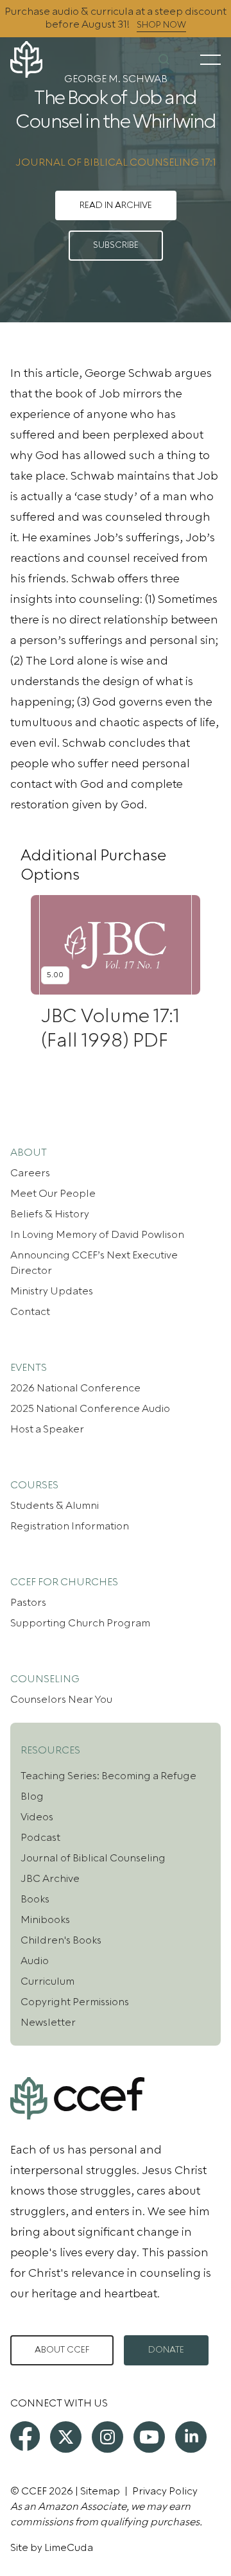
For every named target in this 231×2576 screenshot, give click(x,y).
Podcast (40, 1838)
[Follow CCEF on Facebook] (25, 2436)
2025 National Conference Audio (90, 1409)
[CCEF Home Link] (45, 59)
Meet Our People (53, 1194)
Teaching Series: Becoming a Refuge (108, 1776)
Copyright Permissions (75, 2002)
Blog (32, 1797)
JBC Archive (50, 1879)
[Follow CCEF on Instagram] (107, 2437)
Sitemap (100, 2491)
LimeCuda (69, 2548)
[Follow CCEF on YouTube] (149, 2437)
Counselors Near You (61, 1700)
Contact (30, 1312)
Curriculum (47, 1981)
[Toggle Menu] (210, 60)
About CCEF (62, 2350)
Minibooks (45, 1920)
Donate (166, 2350)
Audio (35, 1961)
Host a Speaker (47, 1429)
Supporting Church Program (80, 1623)
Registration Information (70, 1526)
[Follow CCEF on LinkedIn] (191, 2437)
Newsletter (48, 2023)
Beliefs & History (50, 1214)
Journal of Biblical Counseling (93, 1858)
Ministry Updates (52, 1291)
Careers (30, 1173)
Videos (37, 1817)
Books (35, 1899)
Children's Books (61, 1940)
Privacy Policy (165, 2491)
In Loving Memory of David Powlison (97, 1235)
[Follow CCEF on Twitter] (66, 2437)
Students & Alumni (55, 1506)
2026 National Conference (75, 1388)
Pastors (28, 1603)
